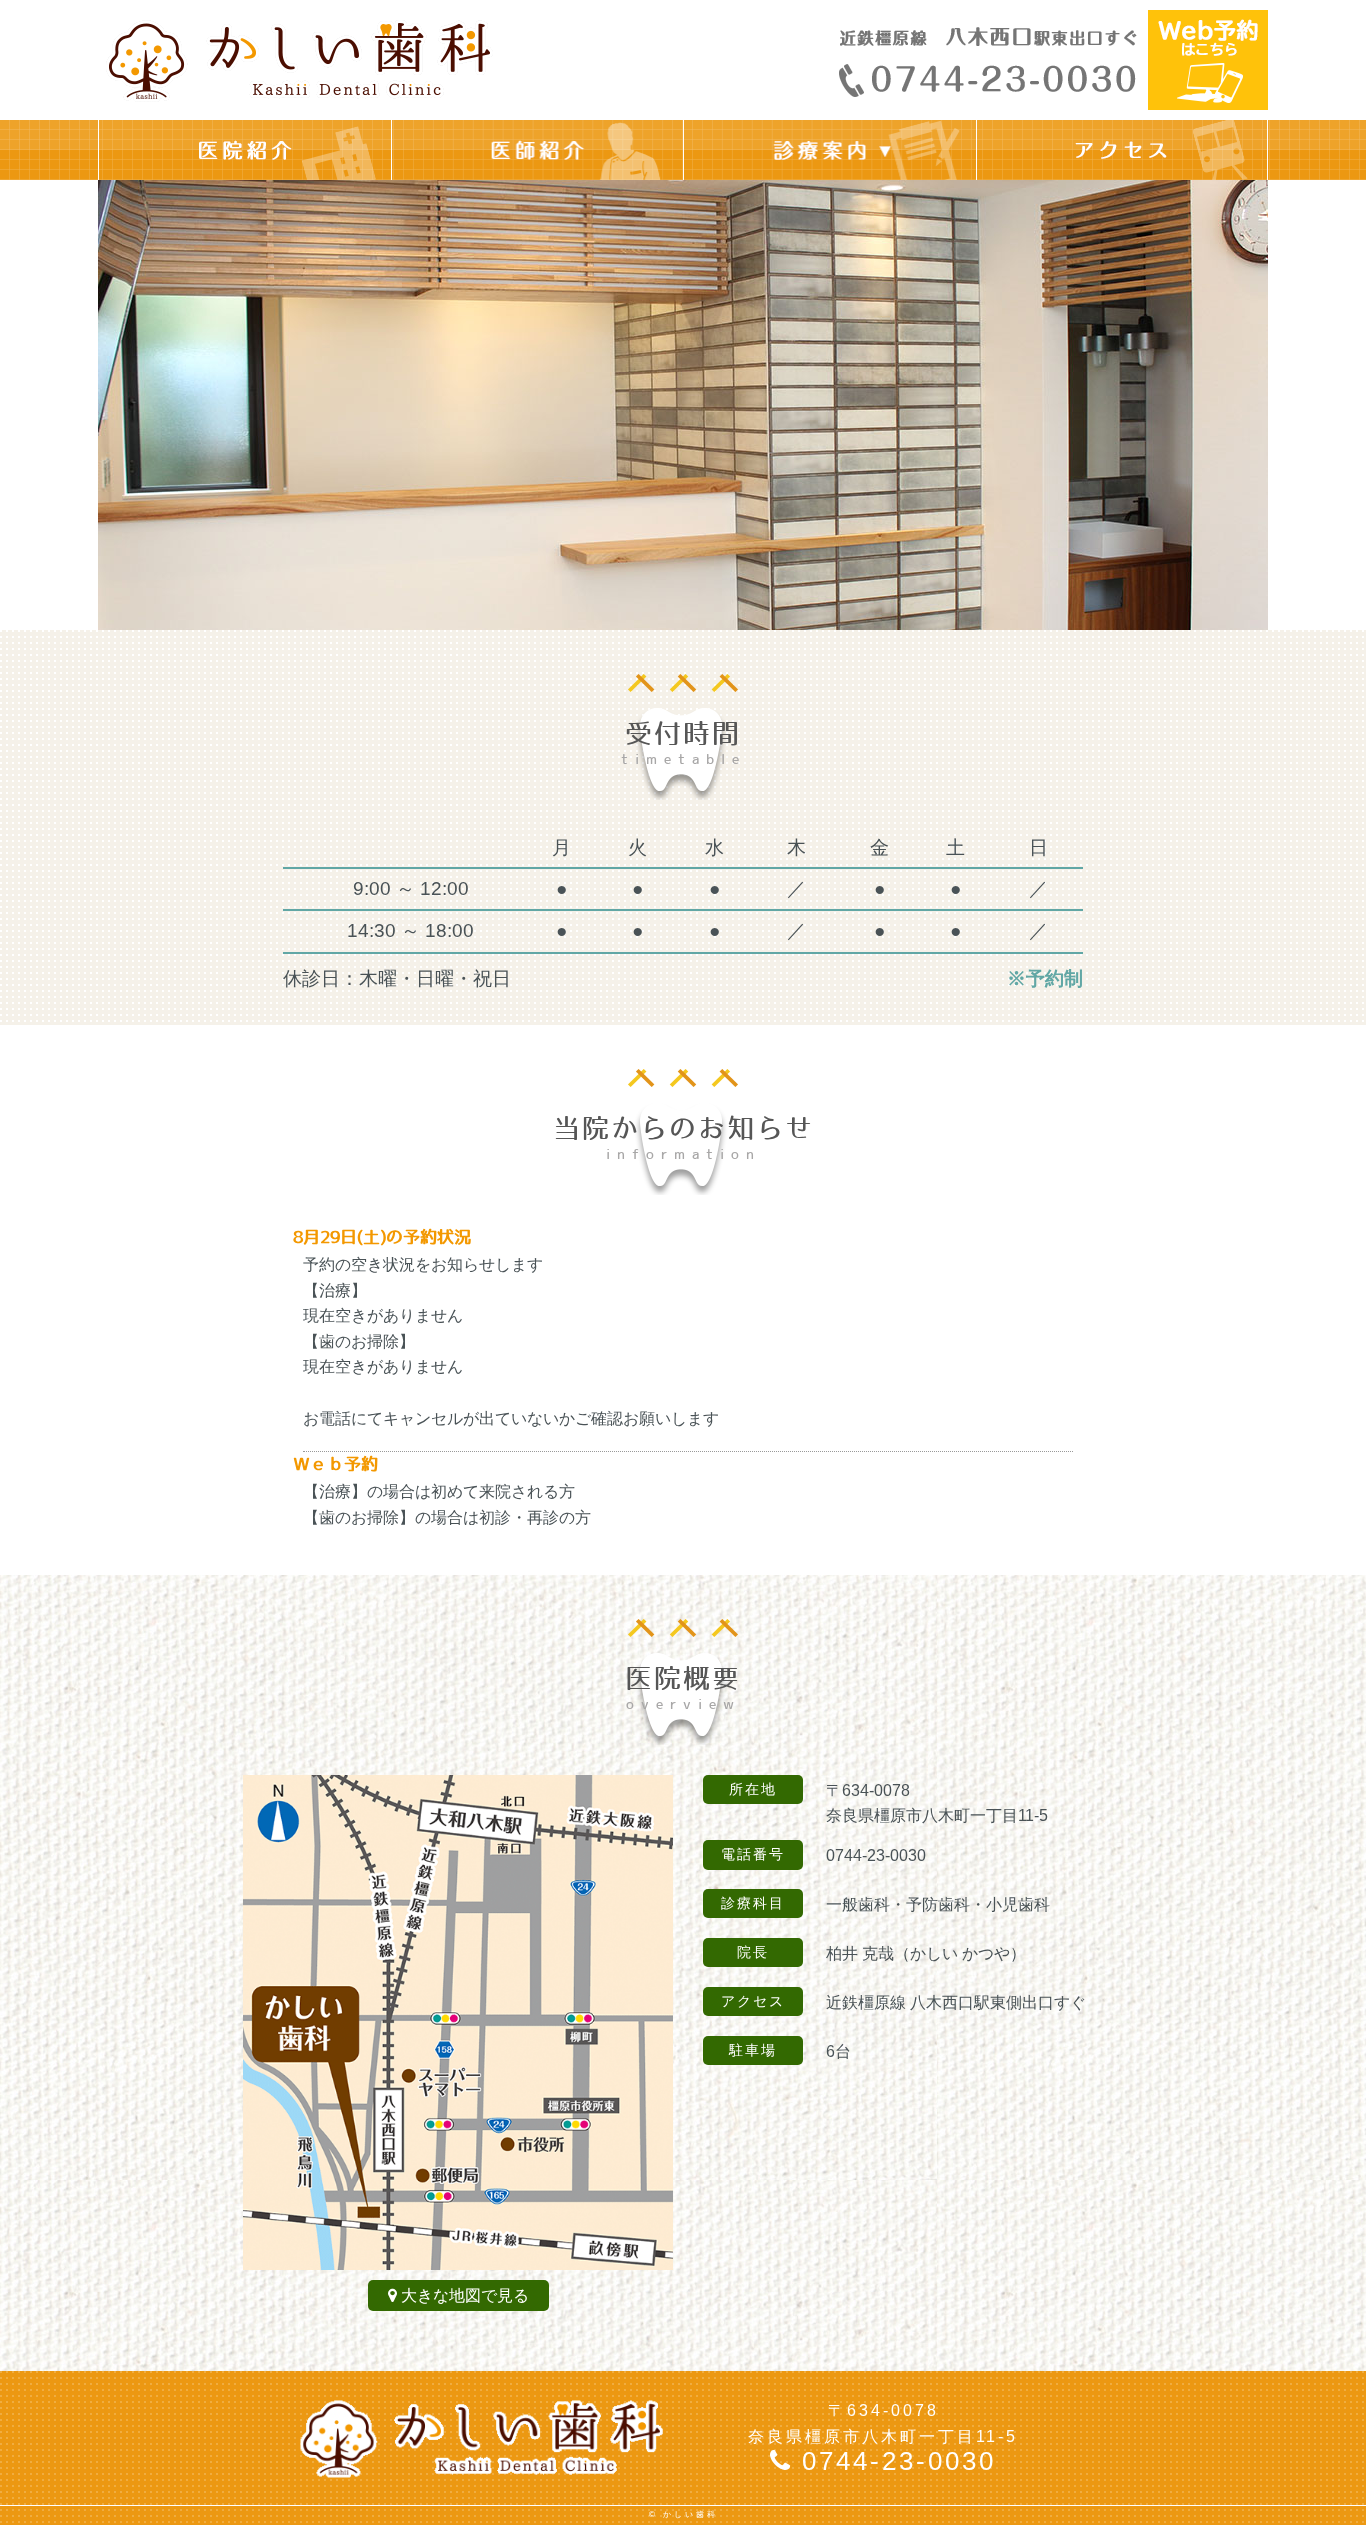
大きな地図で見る (465, 2295)
